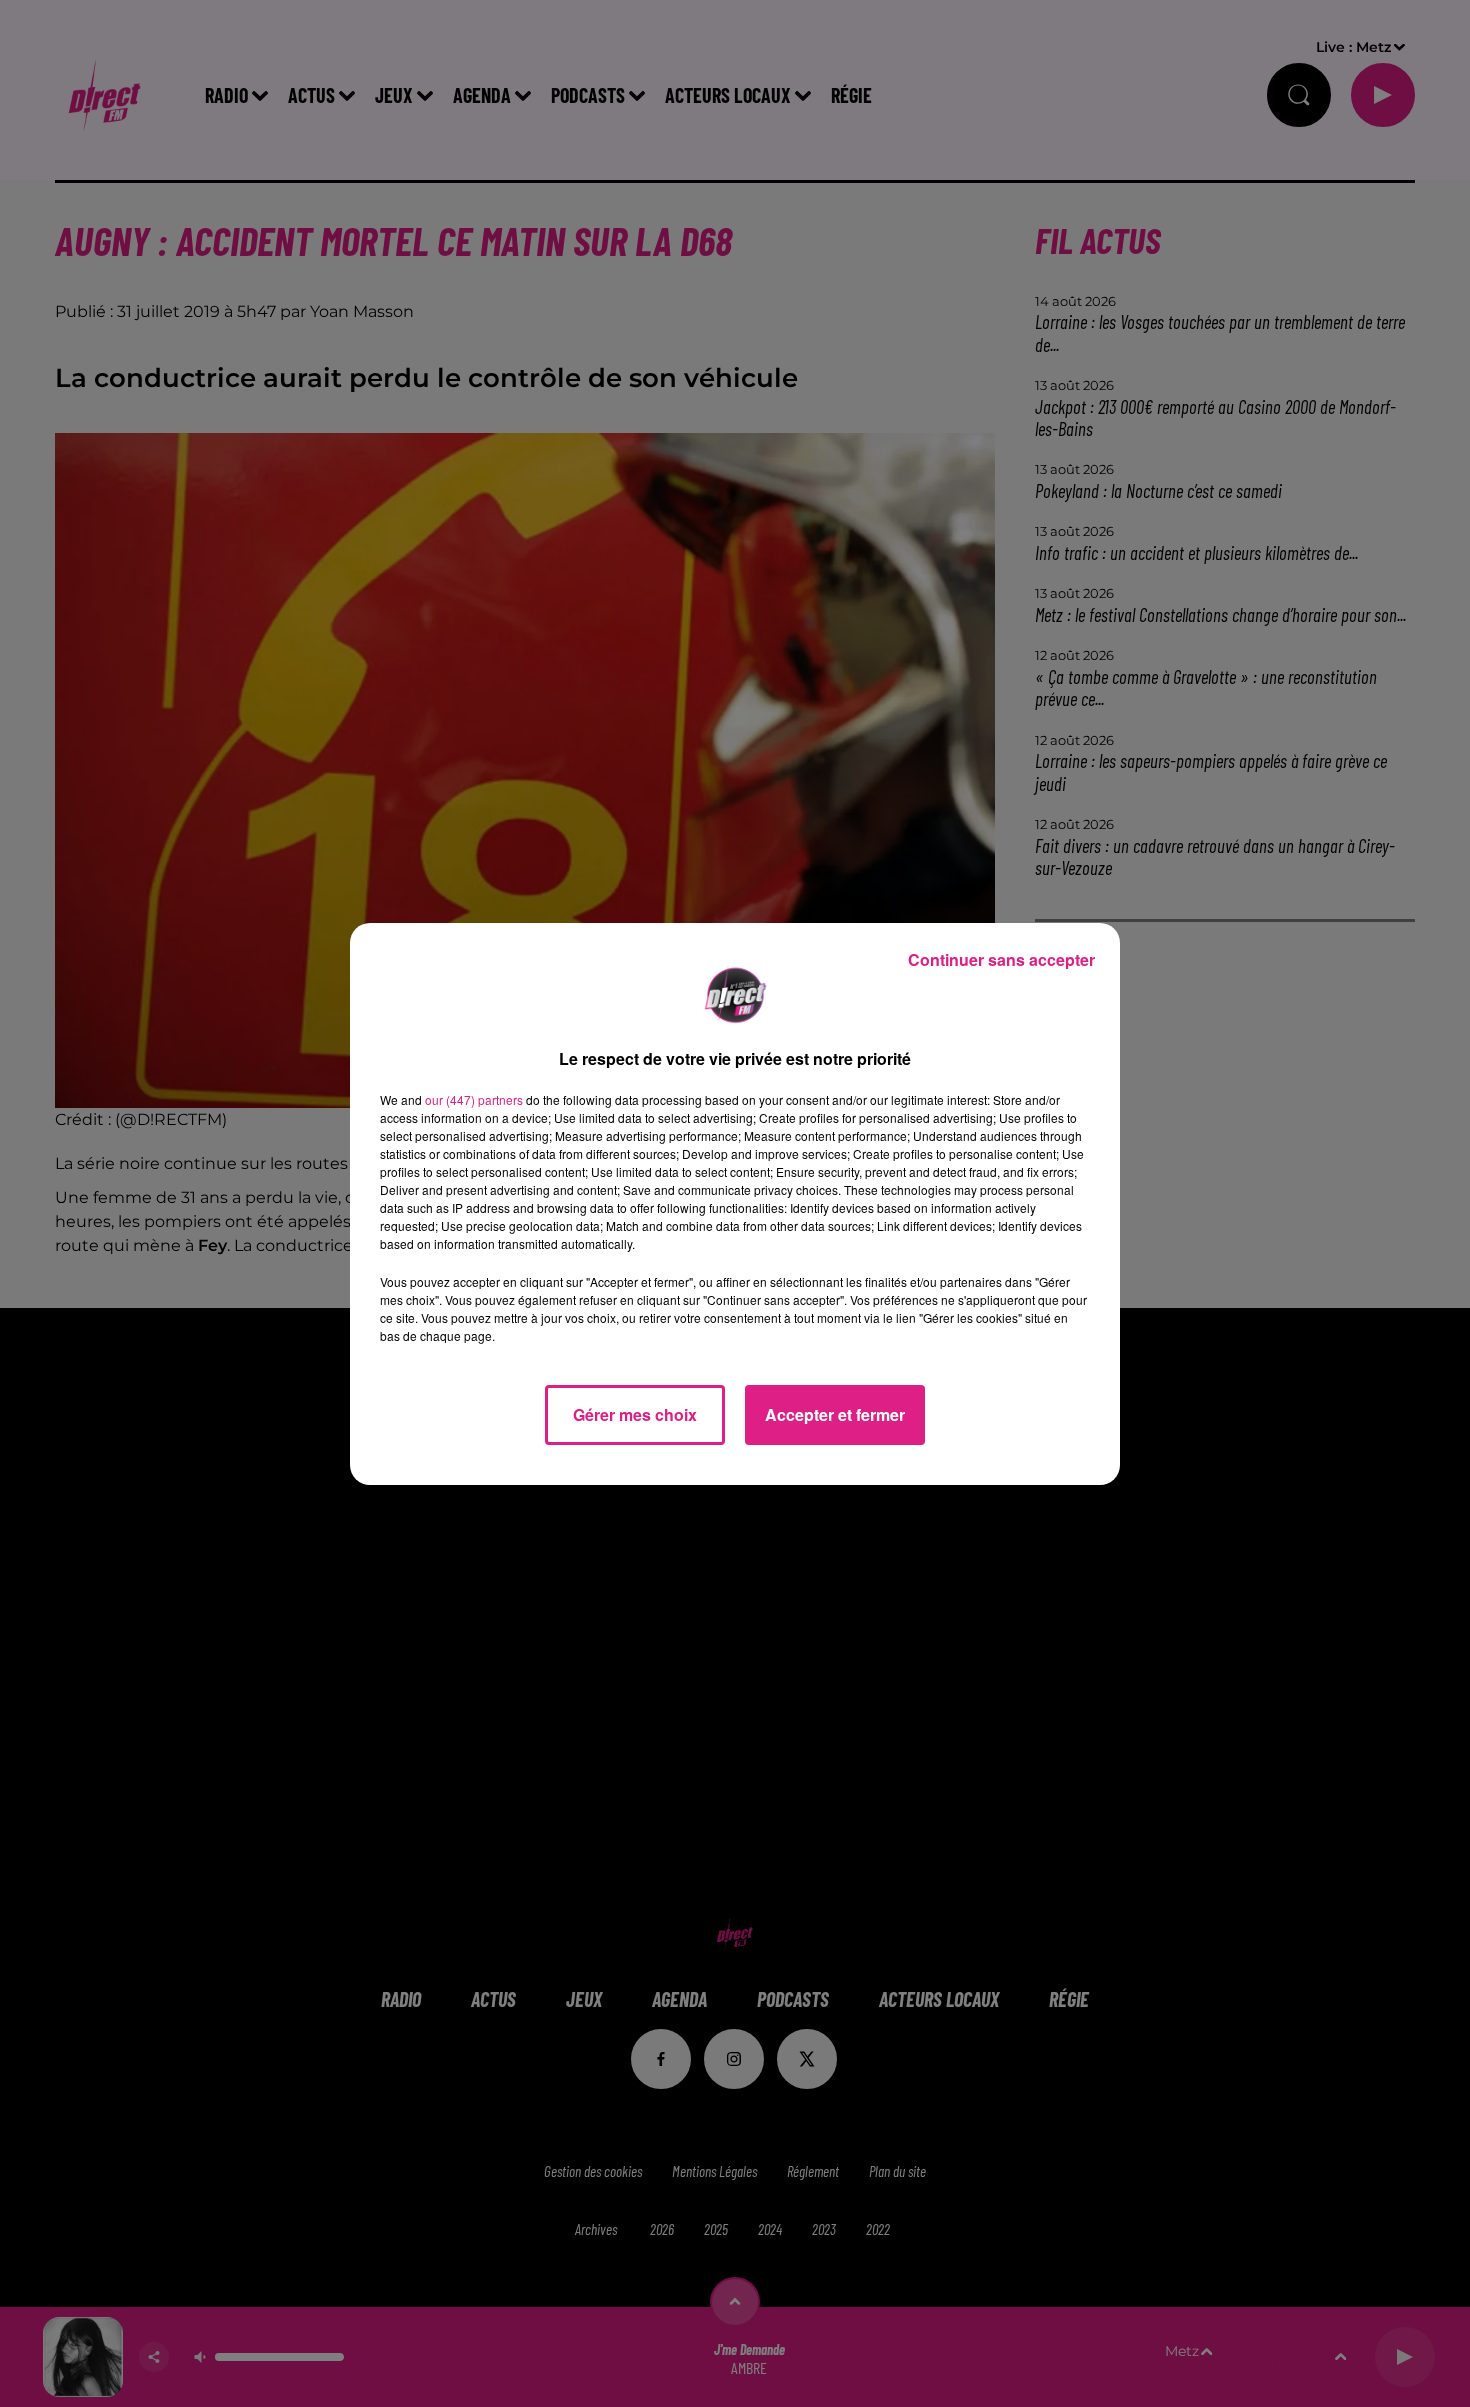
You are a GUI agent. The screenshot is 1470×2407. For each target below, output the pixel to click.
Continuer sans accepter (1001, 959)
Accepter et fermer (835, 1414)
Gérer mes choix (635, 1414)
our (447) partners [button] (474, 1099)
